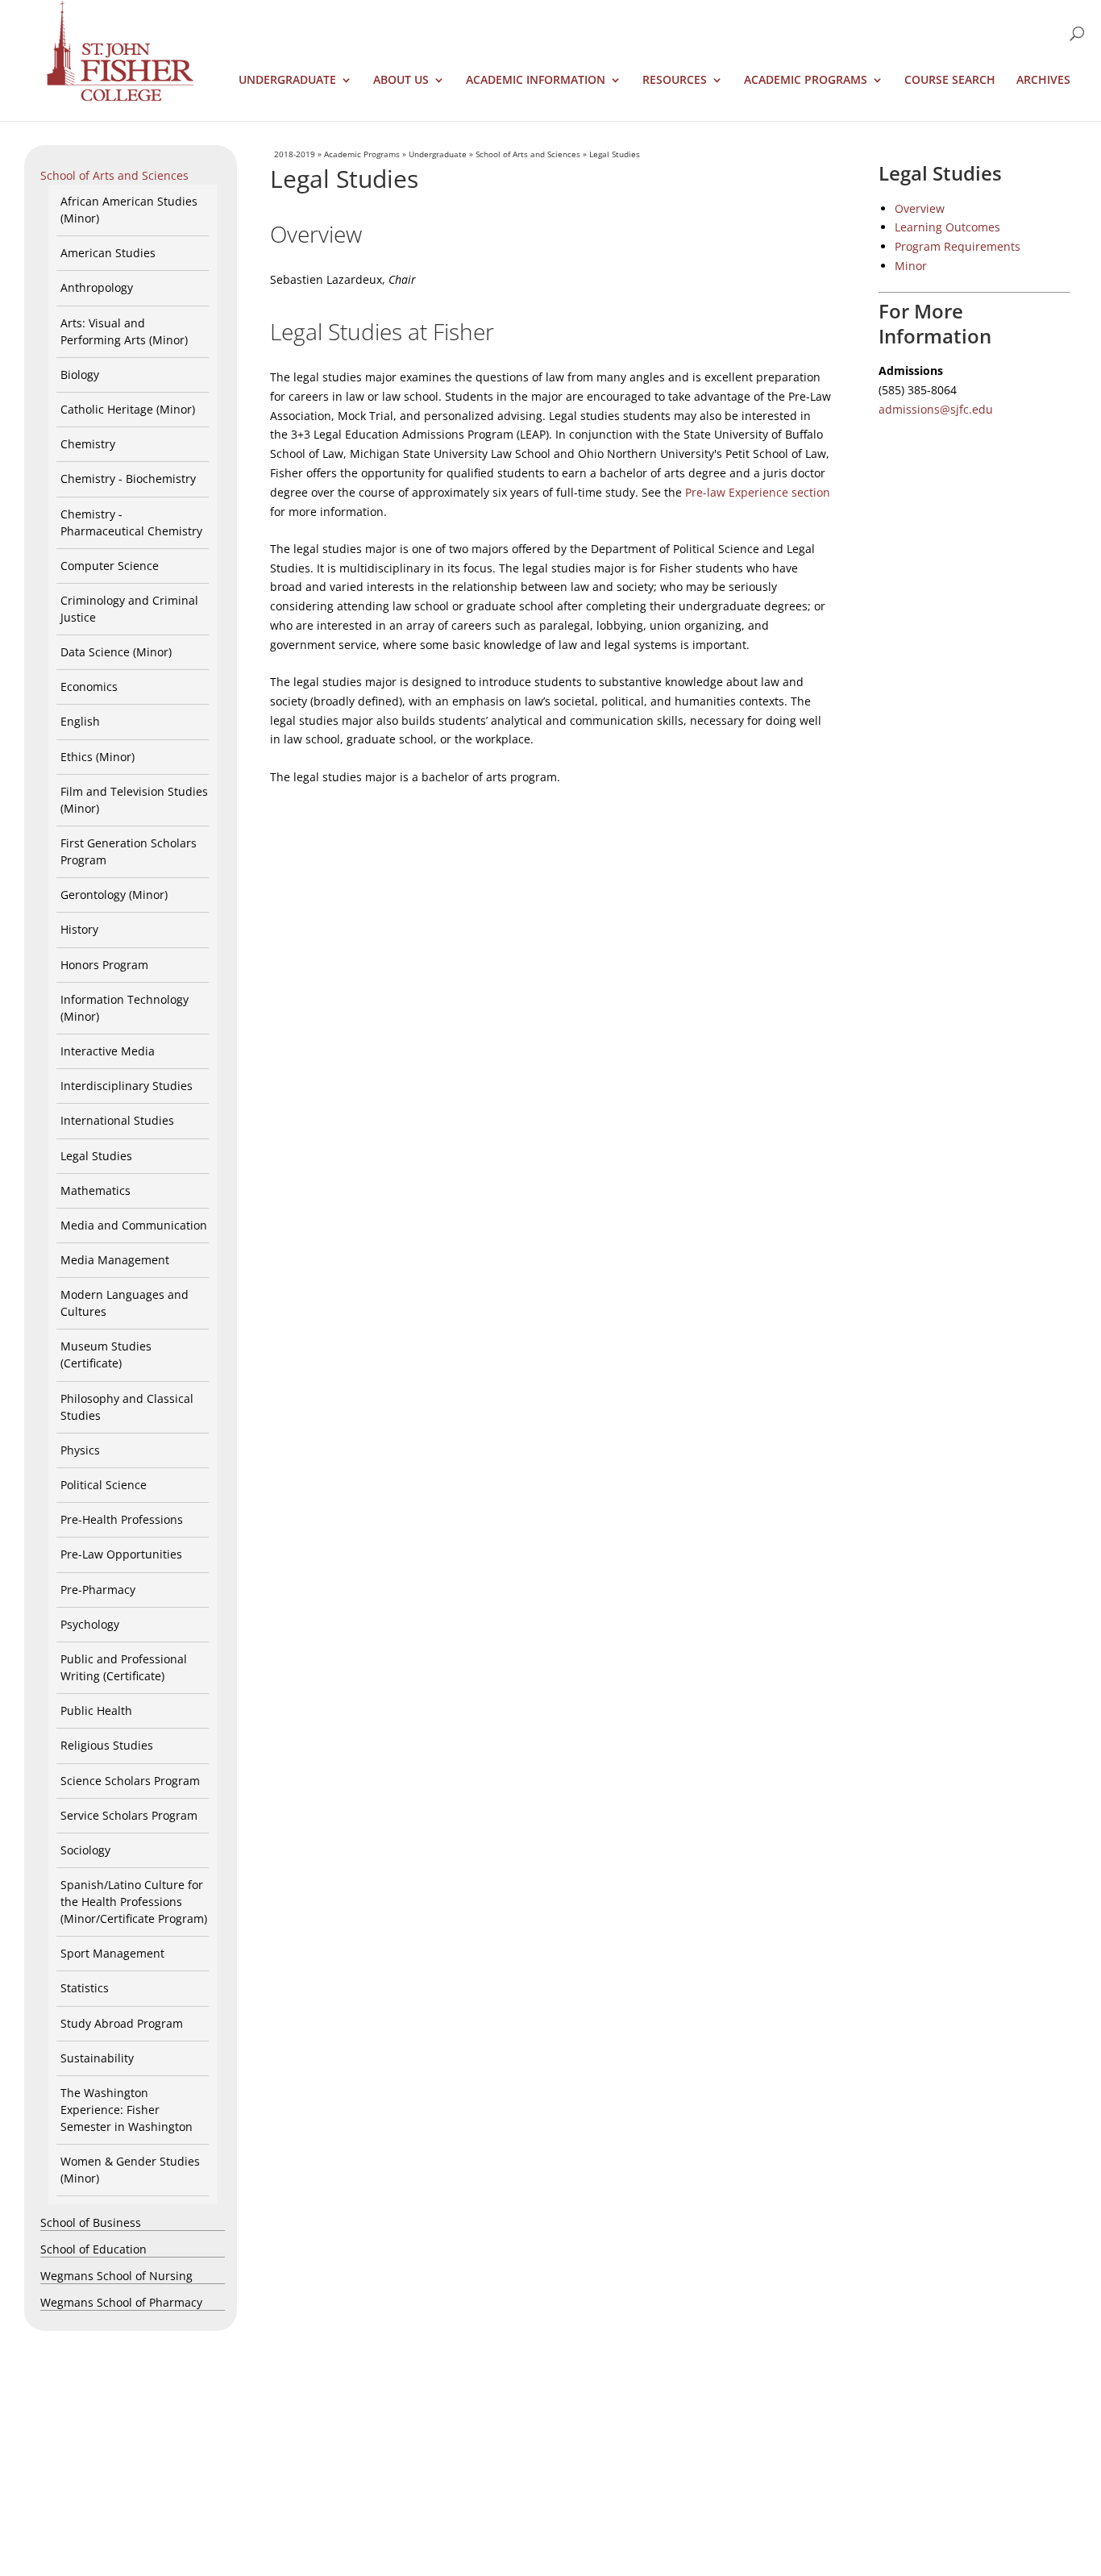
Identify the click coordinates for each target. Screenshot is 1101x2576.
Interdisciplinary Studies (127, 1086)
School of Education (93, 2249)
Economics (89, 687)
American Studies (108, 253)
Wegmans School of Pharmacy (121, 2302)
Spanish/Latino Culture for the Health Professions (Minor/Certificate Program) (134, 1902)
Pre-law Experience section (758, 492)
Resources (675, 81)
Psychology (90, 1624)
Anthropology (97, 287)
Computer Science (110, 566)
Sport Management (112, 1953)
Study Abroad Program (122, 2023)
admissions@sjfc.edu (936, 409)
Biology (80, 375)
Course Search (950, 81)
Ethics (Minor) (98, 757)
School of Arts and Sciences (114, 175)
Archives (1043, 81)
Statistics (85, 1988)
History (79, 929)
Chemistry (88, 444)
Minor (911, 266)
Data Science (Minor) (116, 652)
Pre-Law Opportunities (121, 1554)
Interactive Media (108, 1051)
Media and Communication (134, 1225)
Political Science (104, 1485)
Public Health (96, 1710)
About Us (401, 81)
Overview (920, 208)
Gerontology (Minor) (114, 895)
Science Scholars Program (130, 1781)
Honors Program (104, 965)
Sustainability (97, 2058)
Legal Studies (96, 1156)
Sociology (85, 1850)
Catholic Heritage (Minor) (128, 409)
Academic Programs (806, 81)
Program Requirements (958, 246)
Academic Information (536, 81)
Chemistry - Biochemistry (128, 479)
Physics (80, 1450)
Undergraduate (287, 81)
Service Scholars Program (129, 1815)
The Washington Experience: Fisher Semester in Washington (127, 2110)
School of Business (91, 2222)
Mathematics (96, 1190)
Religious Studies (107, 1745)
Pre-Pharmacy (98, 1590)
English (80, 721)
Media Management (115, 1260)
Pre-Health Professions (122, 1519)
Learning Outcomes (947, 227)
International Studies (117, 1120)
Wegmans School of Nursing (116, 2276)
